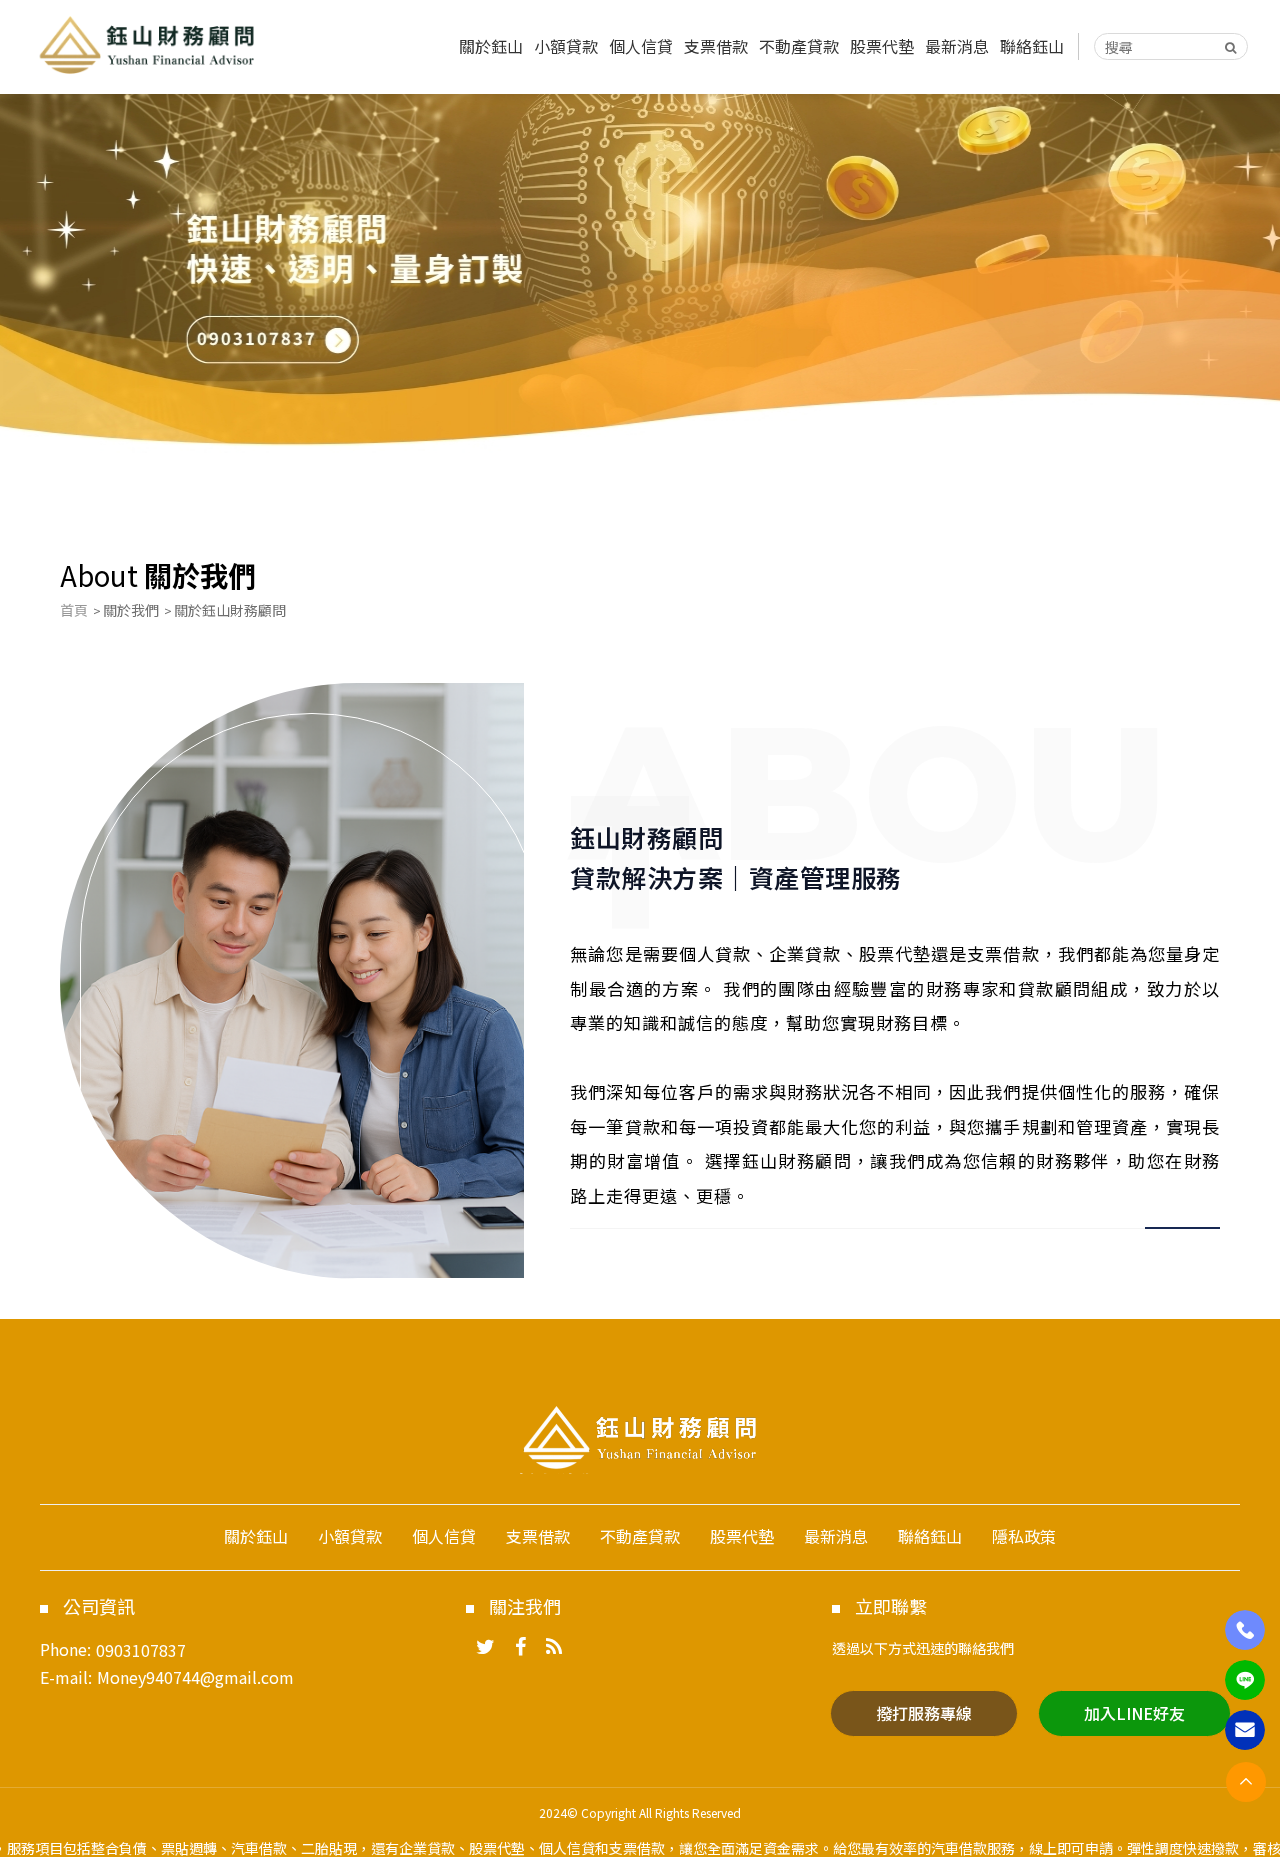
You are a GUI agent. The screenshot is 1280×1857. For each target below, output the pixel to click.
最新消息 (957, 46)
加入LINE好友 (1134, 1713)
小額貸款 (566, 46)
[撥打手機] (1245, 1630)
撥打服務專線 (924, 1713)
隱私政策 (1024, 1536)
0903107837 (141, 1650)
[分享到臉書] (520, 1648)
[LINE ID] (1245, 1680)
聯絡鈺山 (1032, 46)
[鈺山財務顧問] (147, 44)
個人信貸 (641, 46)
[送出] (1231, 46)
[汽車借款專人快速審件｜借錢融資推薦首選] (640, 285)
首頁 (74, 610)
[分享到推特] (485, 1648)
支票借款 (716, 46)
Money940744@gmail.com (195, 1677)
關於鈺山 (491, 46)
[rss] (554, 1648)
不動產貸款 (799, 46)
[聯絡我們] (1245, 1730)
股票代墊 (882, 46)
